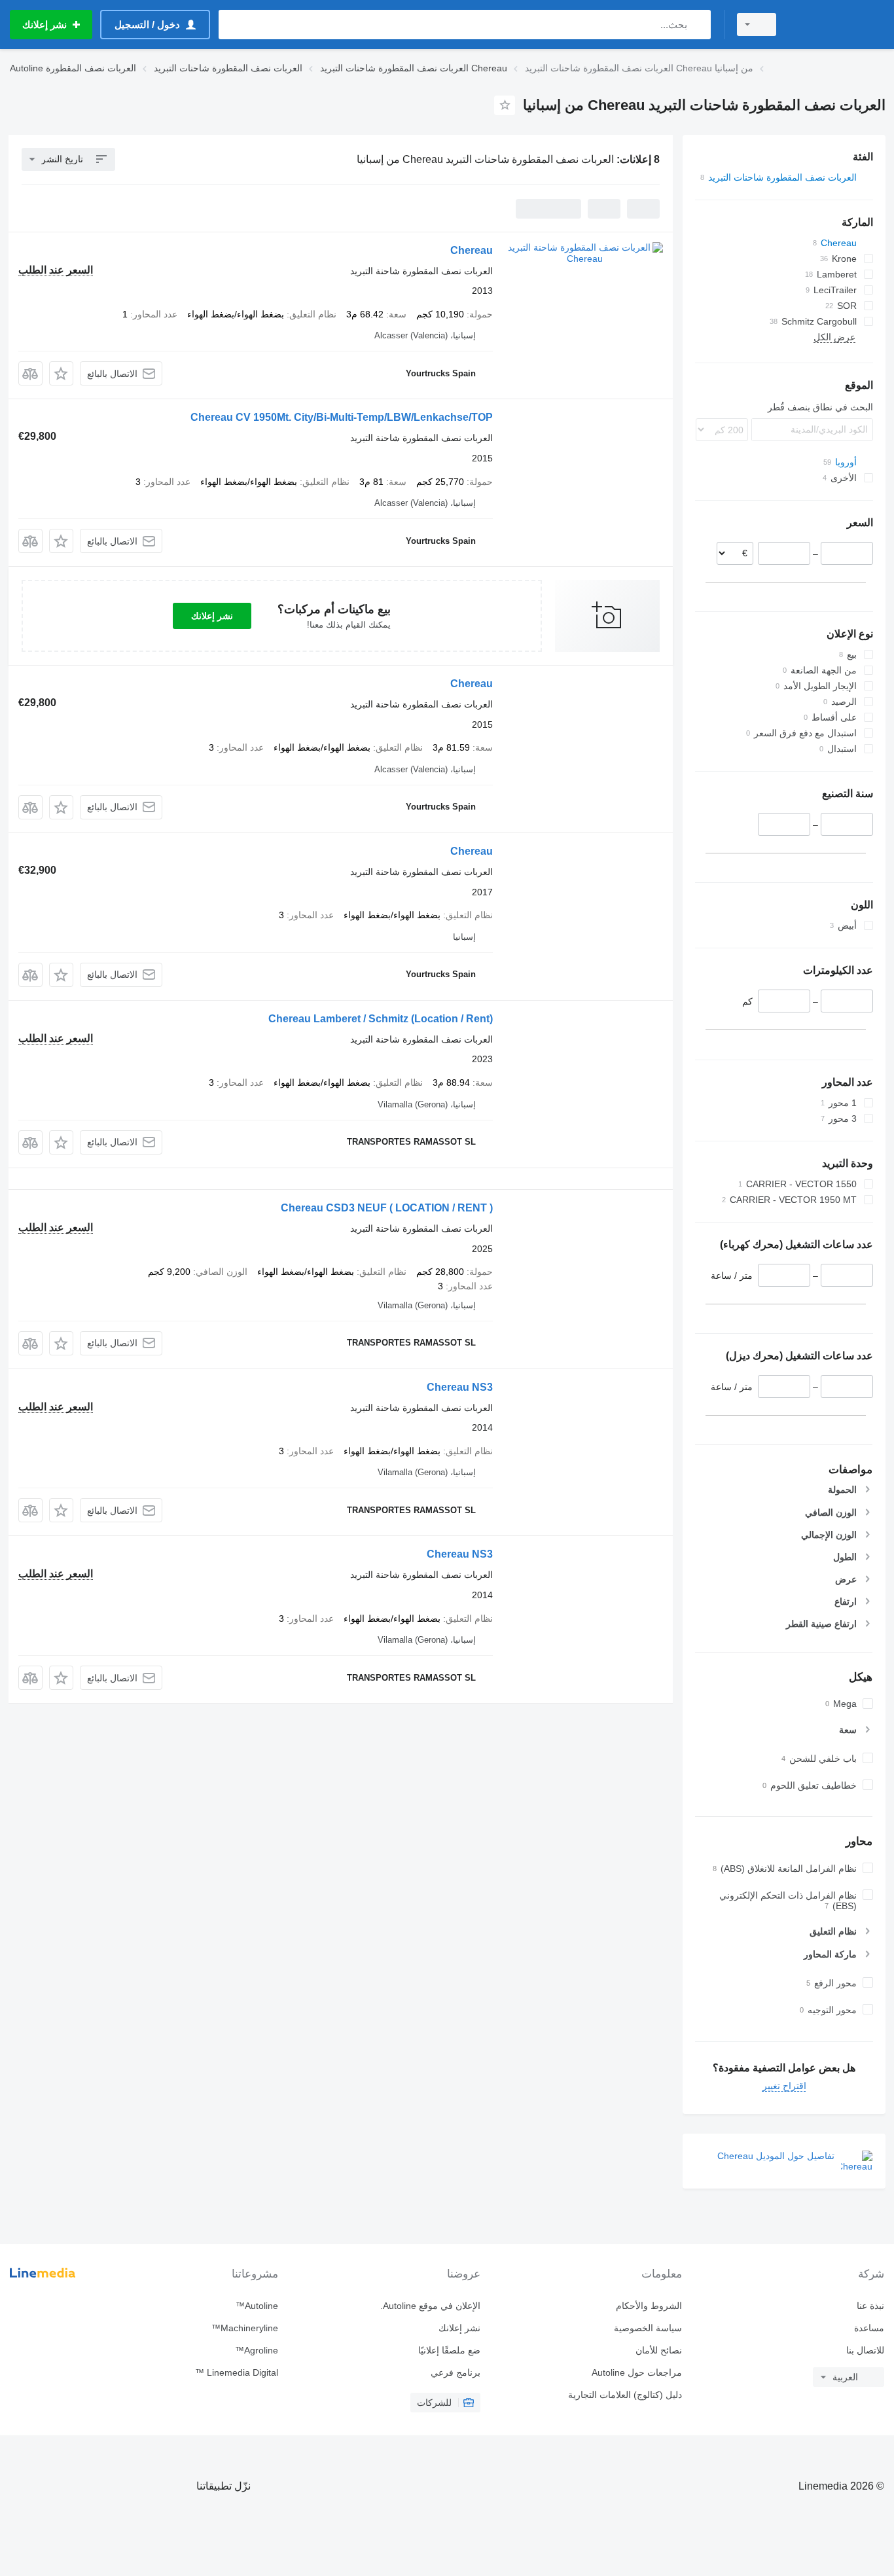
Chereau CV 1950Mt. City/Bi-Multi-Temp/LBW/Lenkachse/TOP (342, 417)
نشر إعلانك (212, 616)
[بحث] (698, 25)
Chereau (472, 250)
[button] (61, 373)
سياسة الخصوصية (648, 2328)
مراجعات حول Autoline (637, 2372)
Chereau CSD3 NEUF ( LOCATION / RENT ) (387, 1208)
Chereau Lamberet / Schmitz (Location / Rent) (381, 1019)
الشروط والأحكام (649, 2306)
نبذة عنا (870, 2306)
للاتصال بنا (865, 2350)
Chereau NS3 (460, 1387)
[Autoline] (838, 25)
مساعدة (869, 2328)
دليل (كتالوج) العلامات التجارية (625, 2395)
